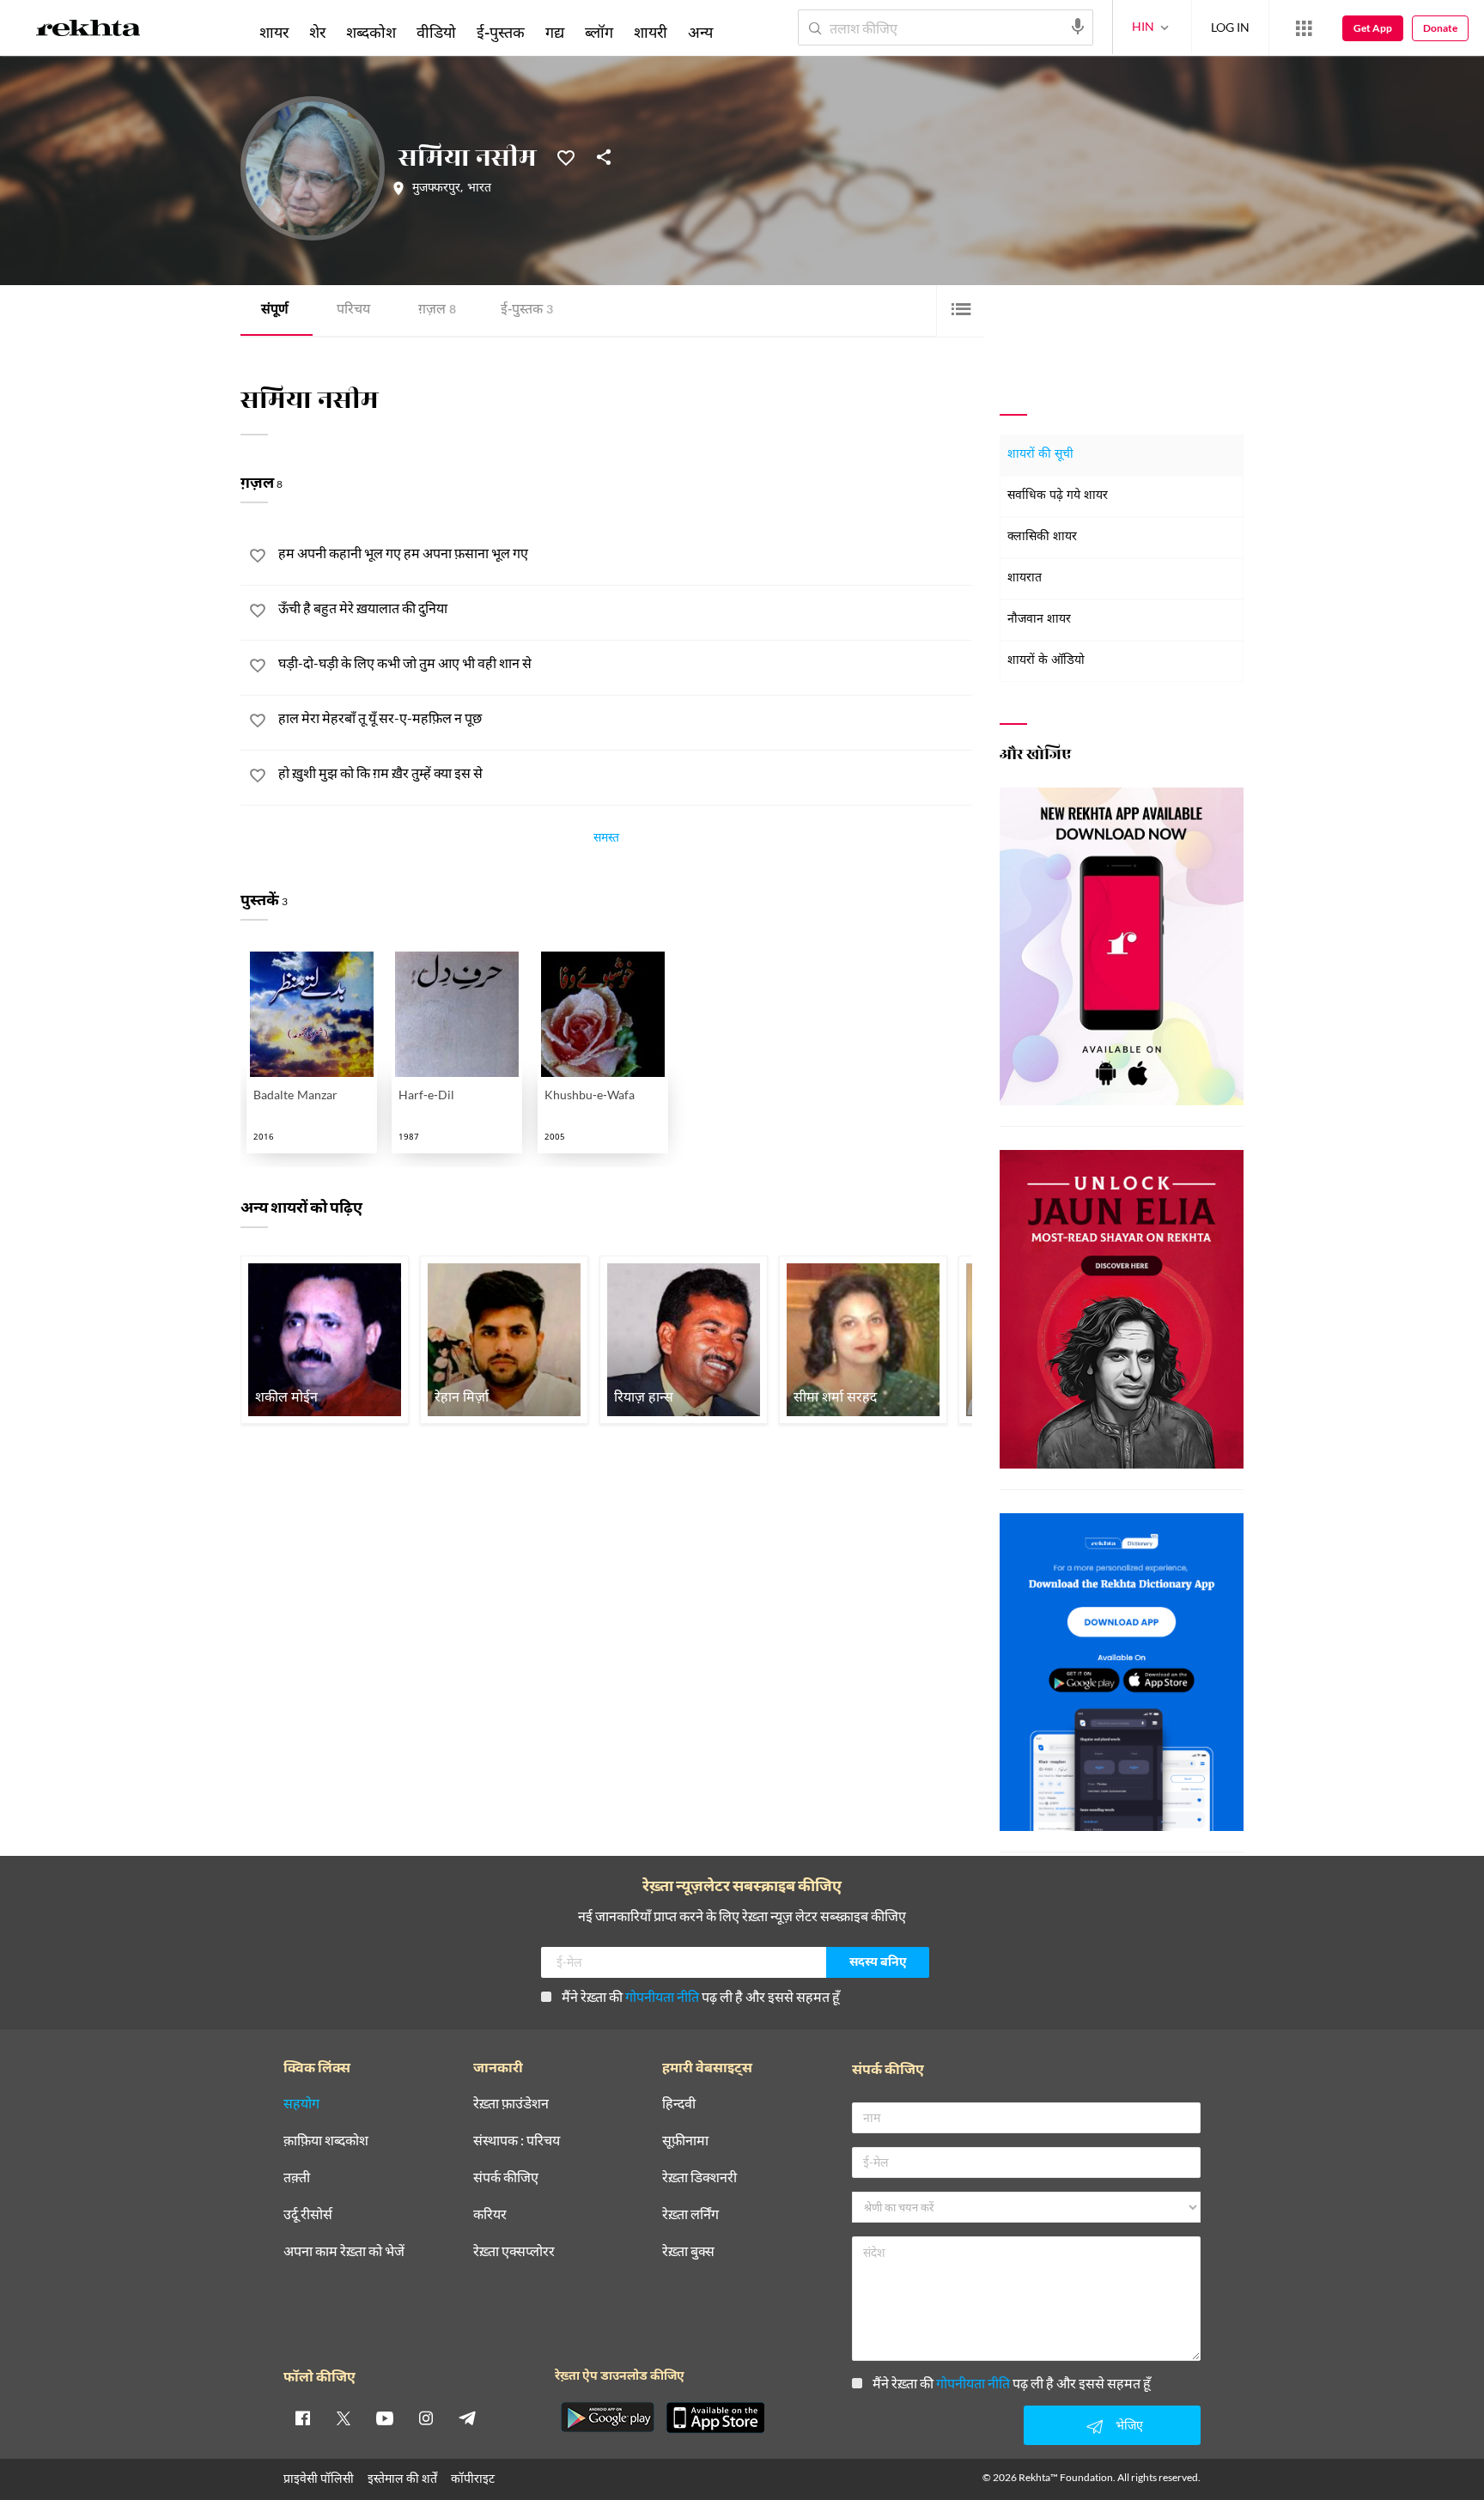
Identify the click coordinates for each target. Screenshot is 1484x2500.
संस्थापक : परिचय (517, 2141)
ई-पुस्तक (527, 310)
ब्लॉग (599, 32)
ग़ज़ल (437, 310)
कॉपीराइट (473, 2478)
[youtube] (385, 2418)
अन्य (700, 32)
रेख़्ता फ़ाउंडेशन (511, 2104)
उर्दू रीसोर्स (308, 2214)
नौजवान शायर (1039, 620)
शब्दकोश (371, 32)
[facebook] (302, 2418)
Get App (1373, 28)
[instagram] (426, 2418)
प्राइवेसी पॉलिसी (319, 2478)
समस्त (606, 840)
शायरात (1025, 578)
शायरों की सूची (1040, 455)
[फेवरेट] (566, 156)
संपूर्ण (275, 310)
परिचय (353, 310)
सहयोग (301, 2104)
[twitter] (344, 2418)
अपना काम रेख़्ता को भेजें (344, 2251)
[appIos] (715, 2418)
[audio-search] (1078, 27)
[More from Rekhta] (1304, 28)
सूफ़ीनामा (685, 2141)
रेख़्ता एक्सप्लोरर (514, 2251)
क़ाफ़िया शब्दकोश (326, 2141)
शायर (274, 32)
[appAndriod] (607, 2418)
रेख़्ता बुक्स (688, 2251)
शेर (317, 32)
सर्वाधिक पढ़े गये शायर (1058, 496)
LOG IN (1230, 27)
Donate (1440, 28)
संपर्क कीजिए (506, 2178)
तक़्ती (297, 2178)
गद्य (555, 32)
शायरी (651, 32)
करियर (490, 2214)
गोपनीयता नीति (662, 1996)
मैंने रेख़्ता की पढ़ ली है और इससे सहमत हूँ (701, 1996)
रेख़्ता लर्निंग (690, 2214)
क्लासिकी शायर (1042, 537)
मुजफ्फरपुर (436, 189)
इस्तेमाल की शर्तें (402, 2478)
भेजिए (1129, 2425)
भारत (479, 189)
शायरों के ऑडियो (1046, 661)
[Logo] (88, 31)
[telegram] (467, 2418)
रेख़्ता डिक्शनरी (699, 2178)
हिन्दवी (679, 2104)
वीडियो (436, 32)
